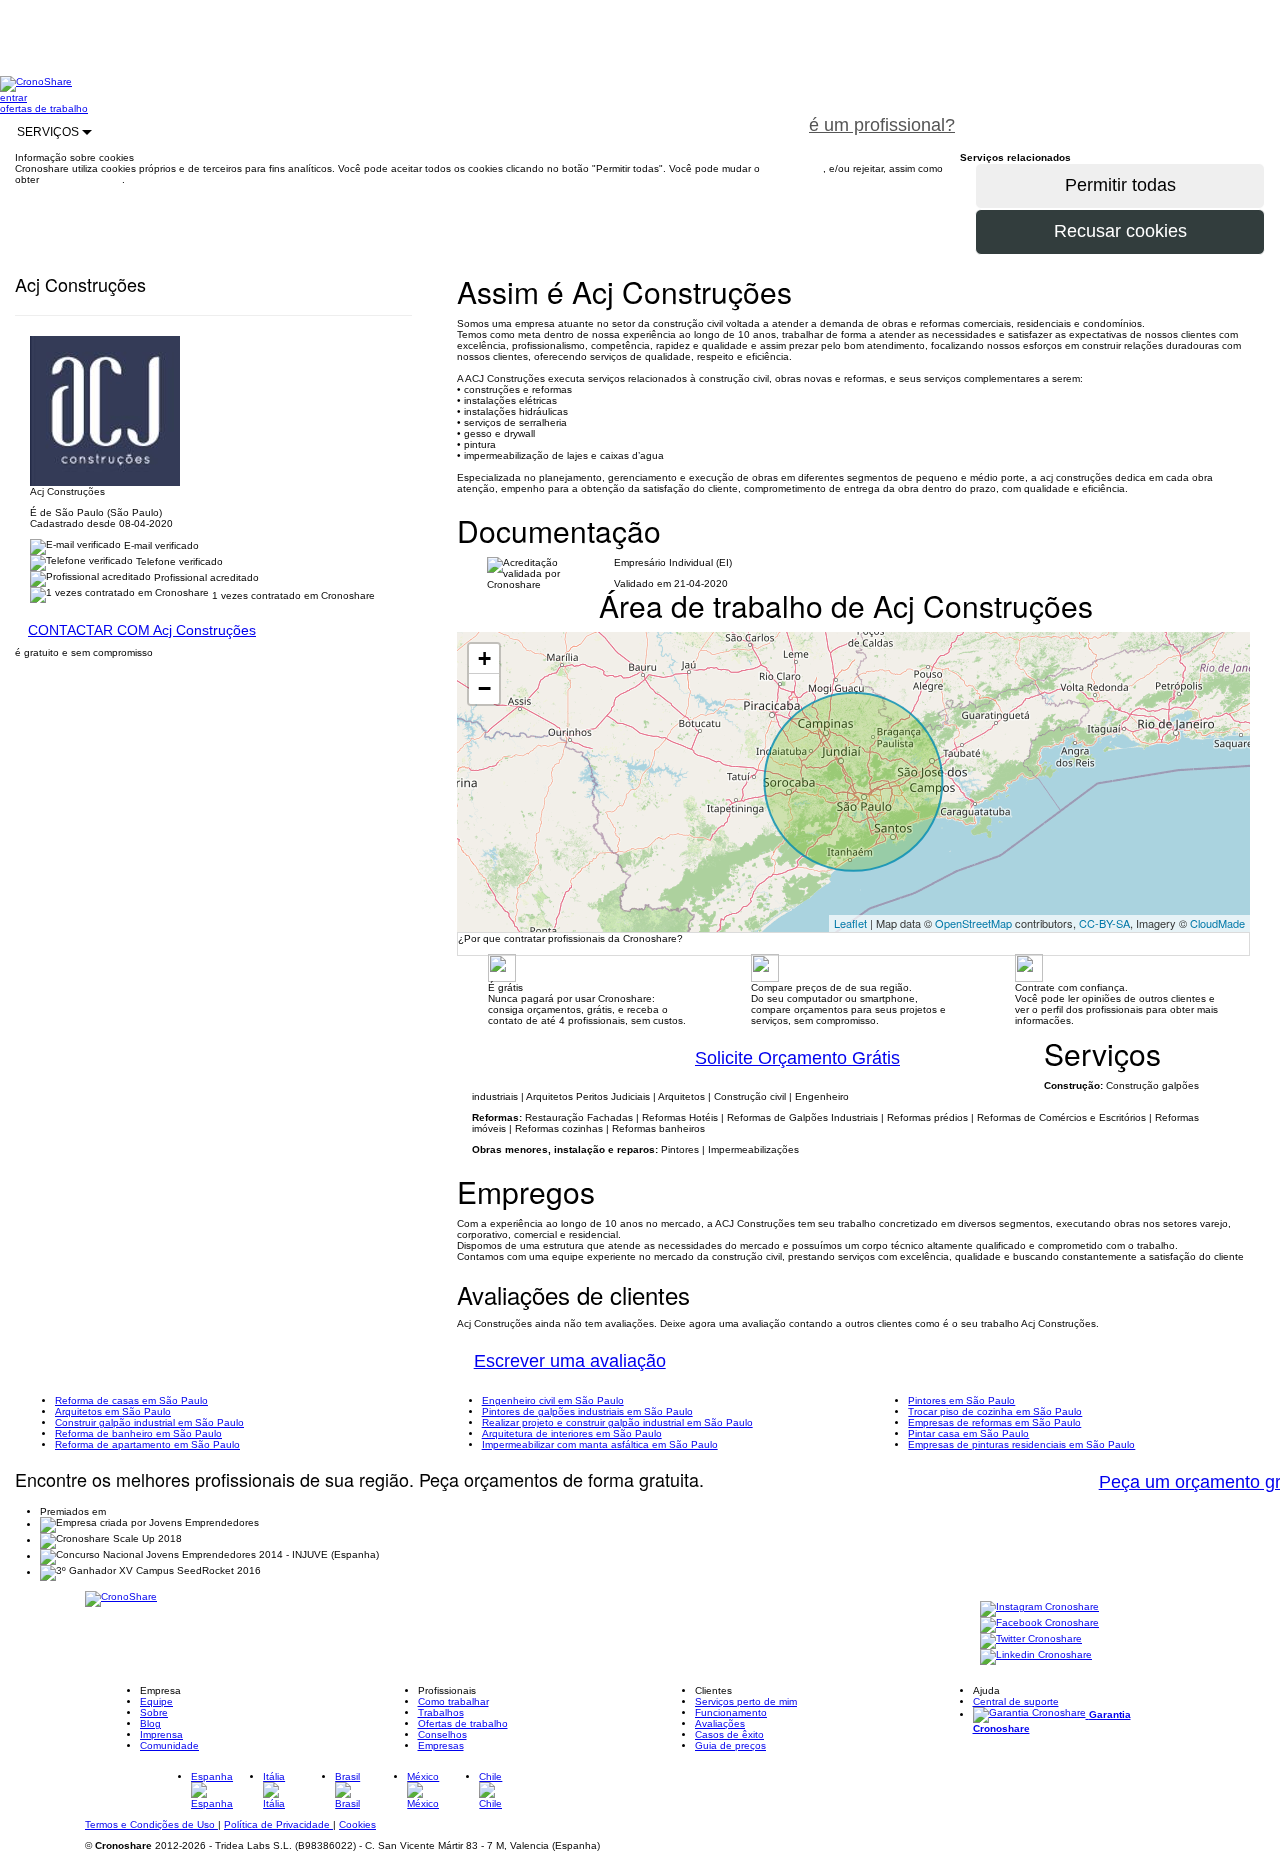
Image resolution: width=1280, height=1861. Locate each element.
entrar (13, 97)
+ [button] (484, 658)
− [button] (484, 688)
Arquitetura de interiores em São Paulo (572, 1433)
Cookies (357, 1824)
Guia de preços (730, 1745)
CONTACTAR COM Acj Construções (142, 630)
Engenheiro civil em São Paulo (553, 1400)
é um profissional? (882, 125)
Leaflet (850, 923)
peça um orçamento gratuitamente (1126, 114)
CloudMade (1217, 923)
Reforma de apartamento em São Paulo (147, 1444)
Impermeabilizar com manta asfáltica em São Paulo (600, 1444)
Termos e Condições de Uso (151, 1824)
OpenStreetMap (973, 923)
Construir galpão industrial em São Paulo (149, 1422)
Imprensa (161, 1734)
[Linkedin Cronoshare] (1036, 1656)
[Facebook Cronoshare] (1039, 1624)
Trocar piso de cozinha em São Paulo (995, 1411)
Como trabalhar (453, 1701)
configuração (793, 168)
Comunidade (169, 1745)
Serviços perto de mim (746, 1701)
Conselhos (442, 1734)
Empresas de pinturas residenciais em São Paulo (1021, 1444)
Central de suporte (1016, 1701)
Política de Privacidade (278, 1824)
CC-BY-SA (1104, 923)
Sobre (154, 1712)
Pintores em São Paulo (961, 1400)
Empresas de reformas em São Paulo (994, 1422)
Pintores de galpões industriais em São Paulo (587, 1411)
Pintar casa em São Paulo (968, 1433)
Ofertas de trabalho (463, 1723)
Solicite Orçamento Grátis (797, 1058)
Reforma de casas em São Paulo (131, 1400)
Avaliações (720, 1723)
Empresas (441, 1745)
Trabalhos (441, 1712)
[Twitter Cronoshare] (1031, 1640)
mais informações (82, 179)
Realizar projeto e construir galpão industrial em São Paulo (617, 1422)
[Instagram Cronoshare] (1039, 1608)
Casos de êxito (729, 1734)
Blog (150, 1723)
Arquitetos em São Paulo (113, 1411)
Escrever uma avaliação (570, 1361)
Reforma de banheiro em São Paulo (138, 1433)
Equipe (156, 1701)
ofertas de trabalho (44, 108)
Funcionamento (731, 1712)
